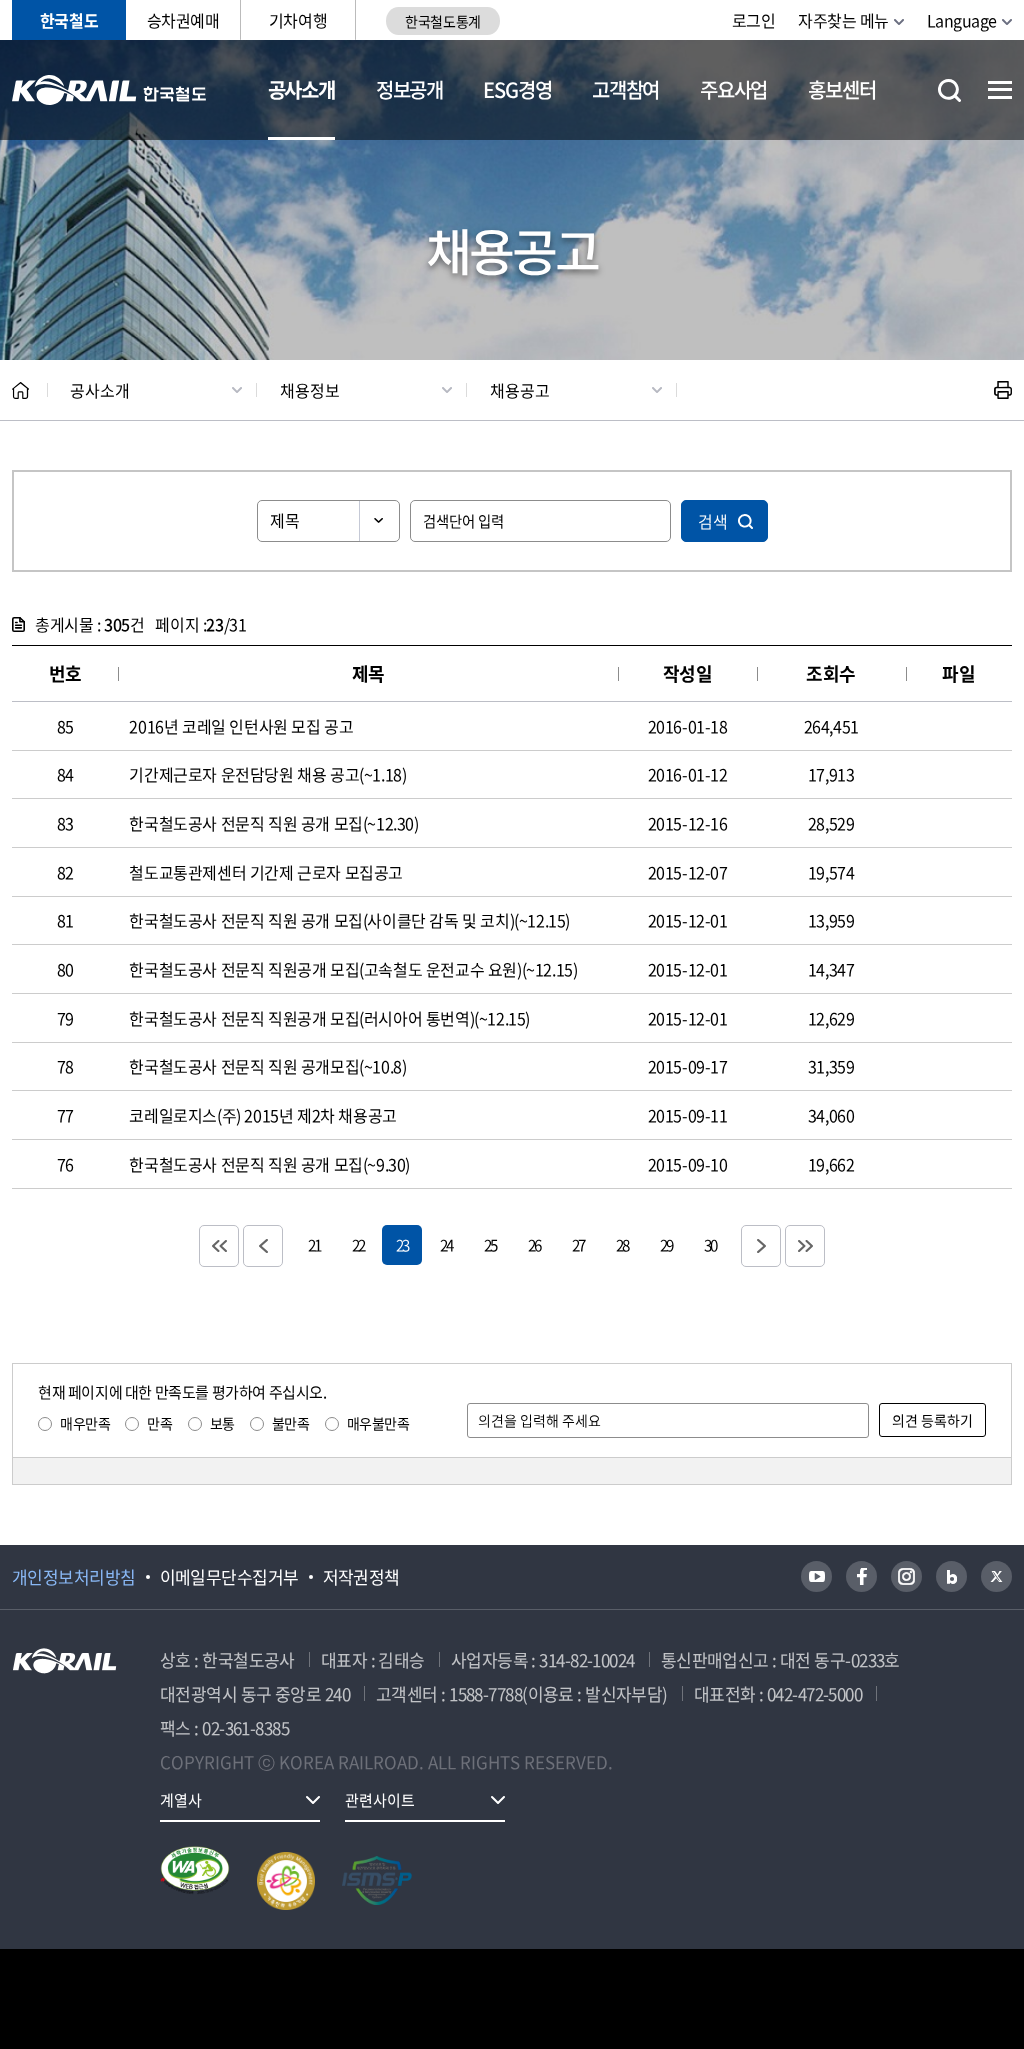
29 (666, 1244)
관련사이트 (380, 1800)
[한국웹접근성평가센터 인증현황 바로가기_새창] (195, 1881)
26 (534, 1244)
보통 (222, 1423)
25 (490, 1244)
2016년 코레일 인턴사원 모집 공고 (241, 726)
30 (710, 1244)
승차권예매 (183, 20)
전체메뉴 (1000, 90)
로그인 (754, 20)
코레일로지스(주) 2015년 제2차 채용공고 (262, 1115)
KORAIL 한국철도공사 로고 (109, 90)
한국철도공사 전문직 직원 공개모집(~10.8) (267, 1066)
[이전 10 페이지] (263, 1246)
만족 (159, 1423)
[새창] (816, 1576)
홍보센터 (841, 89)
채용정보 (310, 390)
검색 (713, 521)
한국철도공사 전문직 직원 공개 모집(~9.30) (269, 1164)
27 (578, 1244)
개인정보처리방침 (74, 1577)
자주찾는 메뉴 (843, 20)
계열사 (181, 1800)
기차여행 (298, 20)
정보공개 (409, 89)
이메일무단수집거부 (229, 1577)
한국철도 (69, 20)
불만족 (291, 1423)
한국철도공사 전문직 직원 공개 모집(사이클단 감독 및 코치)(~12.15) (349, 920)
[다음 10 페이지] (761, 1246)
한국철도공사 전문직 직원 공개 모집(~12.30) (273, 823)
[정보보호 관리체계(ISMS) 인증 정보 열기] (377, 1881)
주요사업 (733, 89)
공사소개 (301, 89)
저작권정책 (361, 1577)
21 (314, 1244)
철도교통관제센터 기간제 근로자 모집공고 (266, 872)
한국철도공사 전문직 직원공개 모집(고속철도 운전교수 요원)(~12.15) (353, 969)
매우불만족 (378, 1423)
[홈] (20, 390)
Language (962, 20)
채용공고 (520, 390)
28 (622, 1244)
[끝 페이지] (805, 1246)
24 (446, 1244)
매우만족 (85, 1423)
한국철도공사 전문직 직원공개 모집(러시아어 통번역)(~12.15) (329, 1018)
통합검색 (949, 90)
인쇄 (1003, 390)
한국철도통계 (442, 21)
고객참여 (625, 89)
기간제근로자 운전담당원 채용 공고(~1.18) (267, 774)
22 (358, 1244)
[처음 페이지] (219, 1246)
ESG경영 (517, 89)
